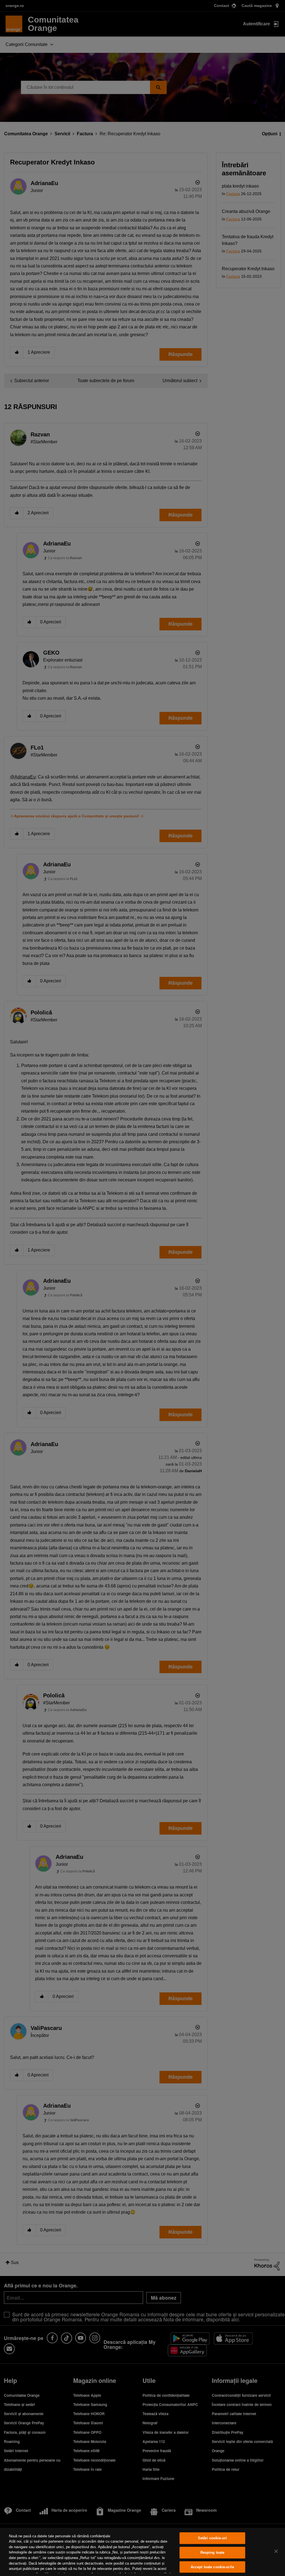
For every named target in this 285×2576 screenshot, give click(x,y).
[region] (142, 2552)
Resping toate (212, 2552)
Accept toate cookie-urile (212, 2567)
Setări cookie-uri (212, 2538)
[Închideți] (276, 2551)
